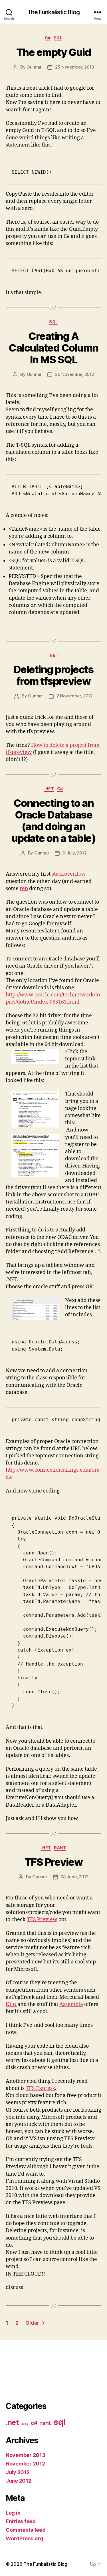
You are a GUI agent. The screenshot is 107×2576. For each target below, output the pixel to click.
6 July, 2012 (74, 853)
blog (25, 2424)
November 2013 (26, 2455)
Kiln (12, 2004)
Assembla (71, 2004)
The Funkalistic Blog (53, 12)
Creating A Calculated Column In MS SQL (53, 348)
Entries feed (21, 2521)
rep (24, 889)
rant (60, 1848)
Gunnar (34, 67)
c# (48, 38)
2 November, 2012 (75, 696)
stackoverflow (69, 874)
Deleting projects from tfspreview (54, 675)
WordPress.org (25, 2538)
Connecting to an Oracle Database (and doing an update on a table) (53, 821)
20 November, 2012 (75, 374)
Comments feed (26, 2530)
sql (58, 38)
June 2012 (19, 2481)
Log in (13, 2513)
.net (53, 655)
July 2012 (18, 2472)
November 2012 (25, 2464)
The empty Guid (53, 52)
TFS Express (40, 2088)
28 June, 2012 (75, 1877)
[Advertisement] (31, 2370)
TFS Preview (54, 1862)
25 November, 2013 (75, 67)
